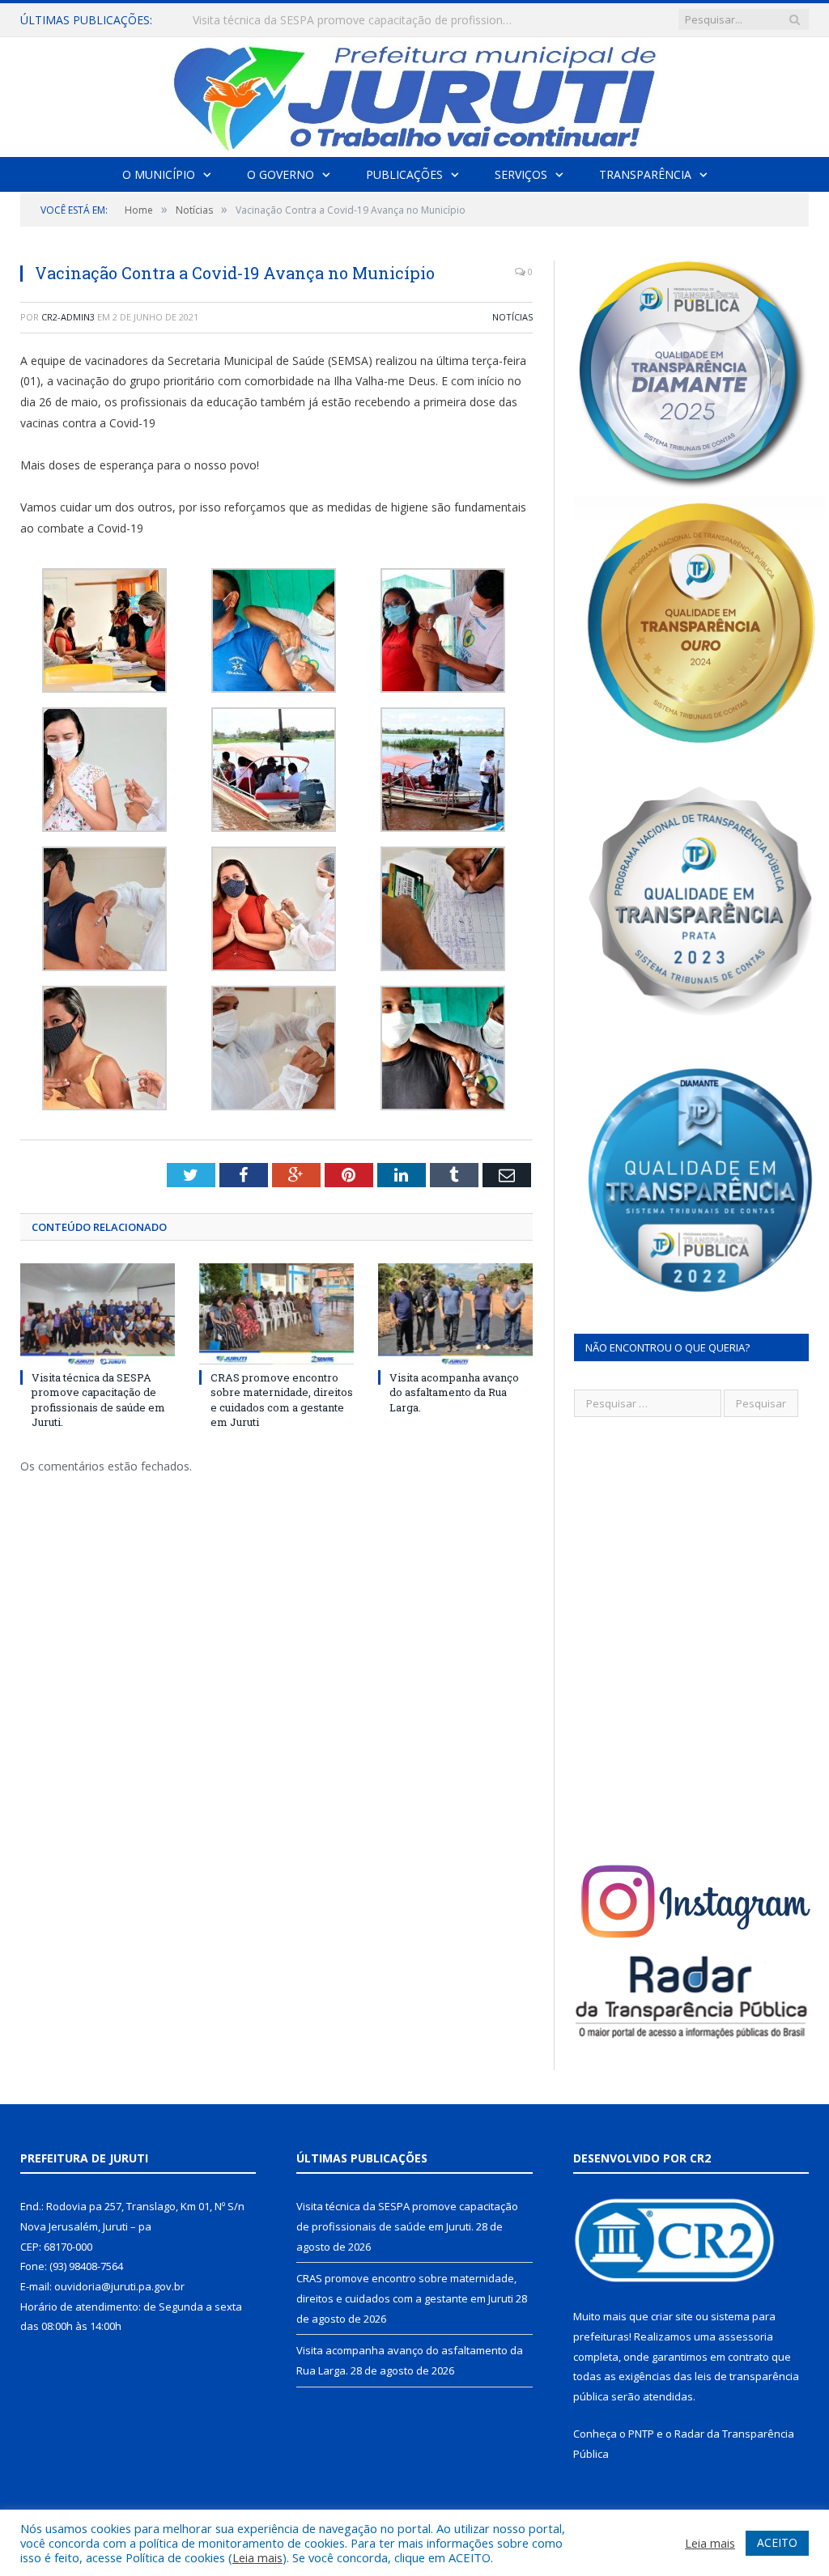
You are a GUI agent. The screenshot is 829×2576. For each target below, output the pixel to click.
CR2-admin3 (68, 317)
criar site (672, 2316)
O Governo (281, 174)
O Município (159, 174)
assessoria (746, 2336)
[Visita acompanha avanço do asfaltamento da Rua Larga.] (455, 1314)
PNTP (641, 2434)
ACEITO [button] (777, 2542)
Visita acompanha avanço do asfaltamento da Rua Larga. (454, 1392)
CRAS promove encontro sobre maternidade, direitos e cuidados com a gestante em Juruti (359, 20)
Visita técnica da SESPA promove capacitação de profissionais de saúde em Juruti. (98, 1400)
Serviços (521, 174)
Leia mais (257, 2557)
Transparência (645, 174)
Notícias (512, 317)
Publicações (404, 174)
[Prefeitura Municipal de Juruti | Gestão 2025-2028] (414, 93)
